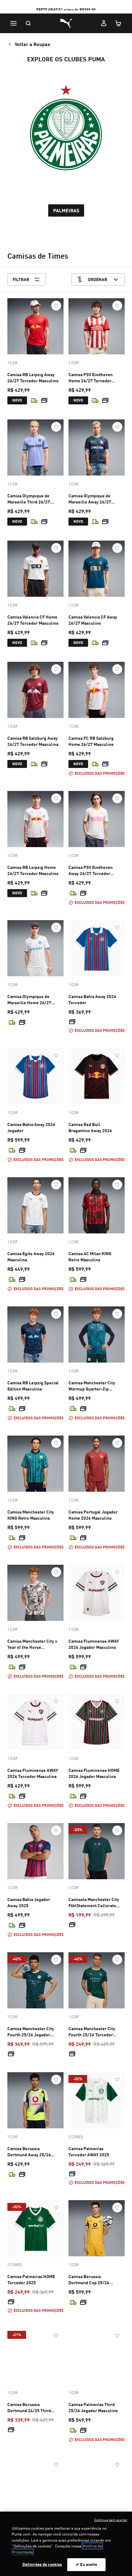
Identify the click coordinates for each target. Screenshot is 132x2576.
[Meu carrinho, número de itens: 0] (118, 23)
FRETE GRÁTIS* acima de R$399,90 (66, 10)
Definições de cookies (42, 2564)
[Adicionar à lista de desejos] (56, 306)
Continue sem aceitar (111, 2520)
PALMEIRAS (66, 210)
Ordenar (97, 279)
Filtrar (21, 279)
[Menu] (14, 23)
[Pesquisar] (28, 23)
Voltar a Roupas (32, 44)
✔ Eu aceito (86, 2564)
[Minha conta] (104, 23)
